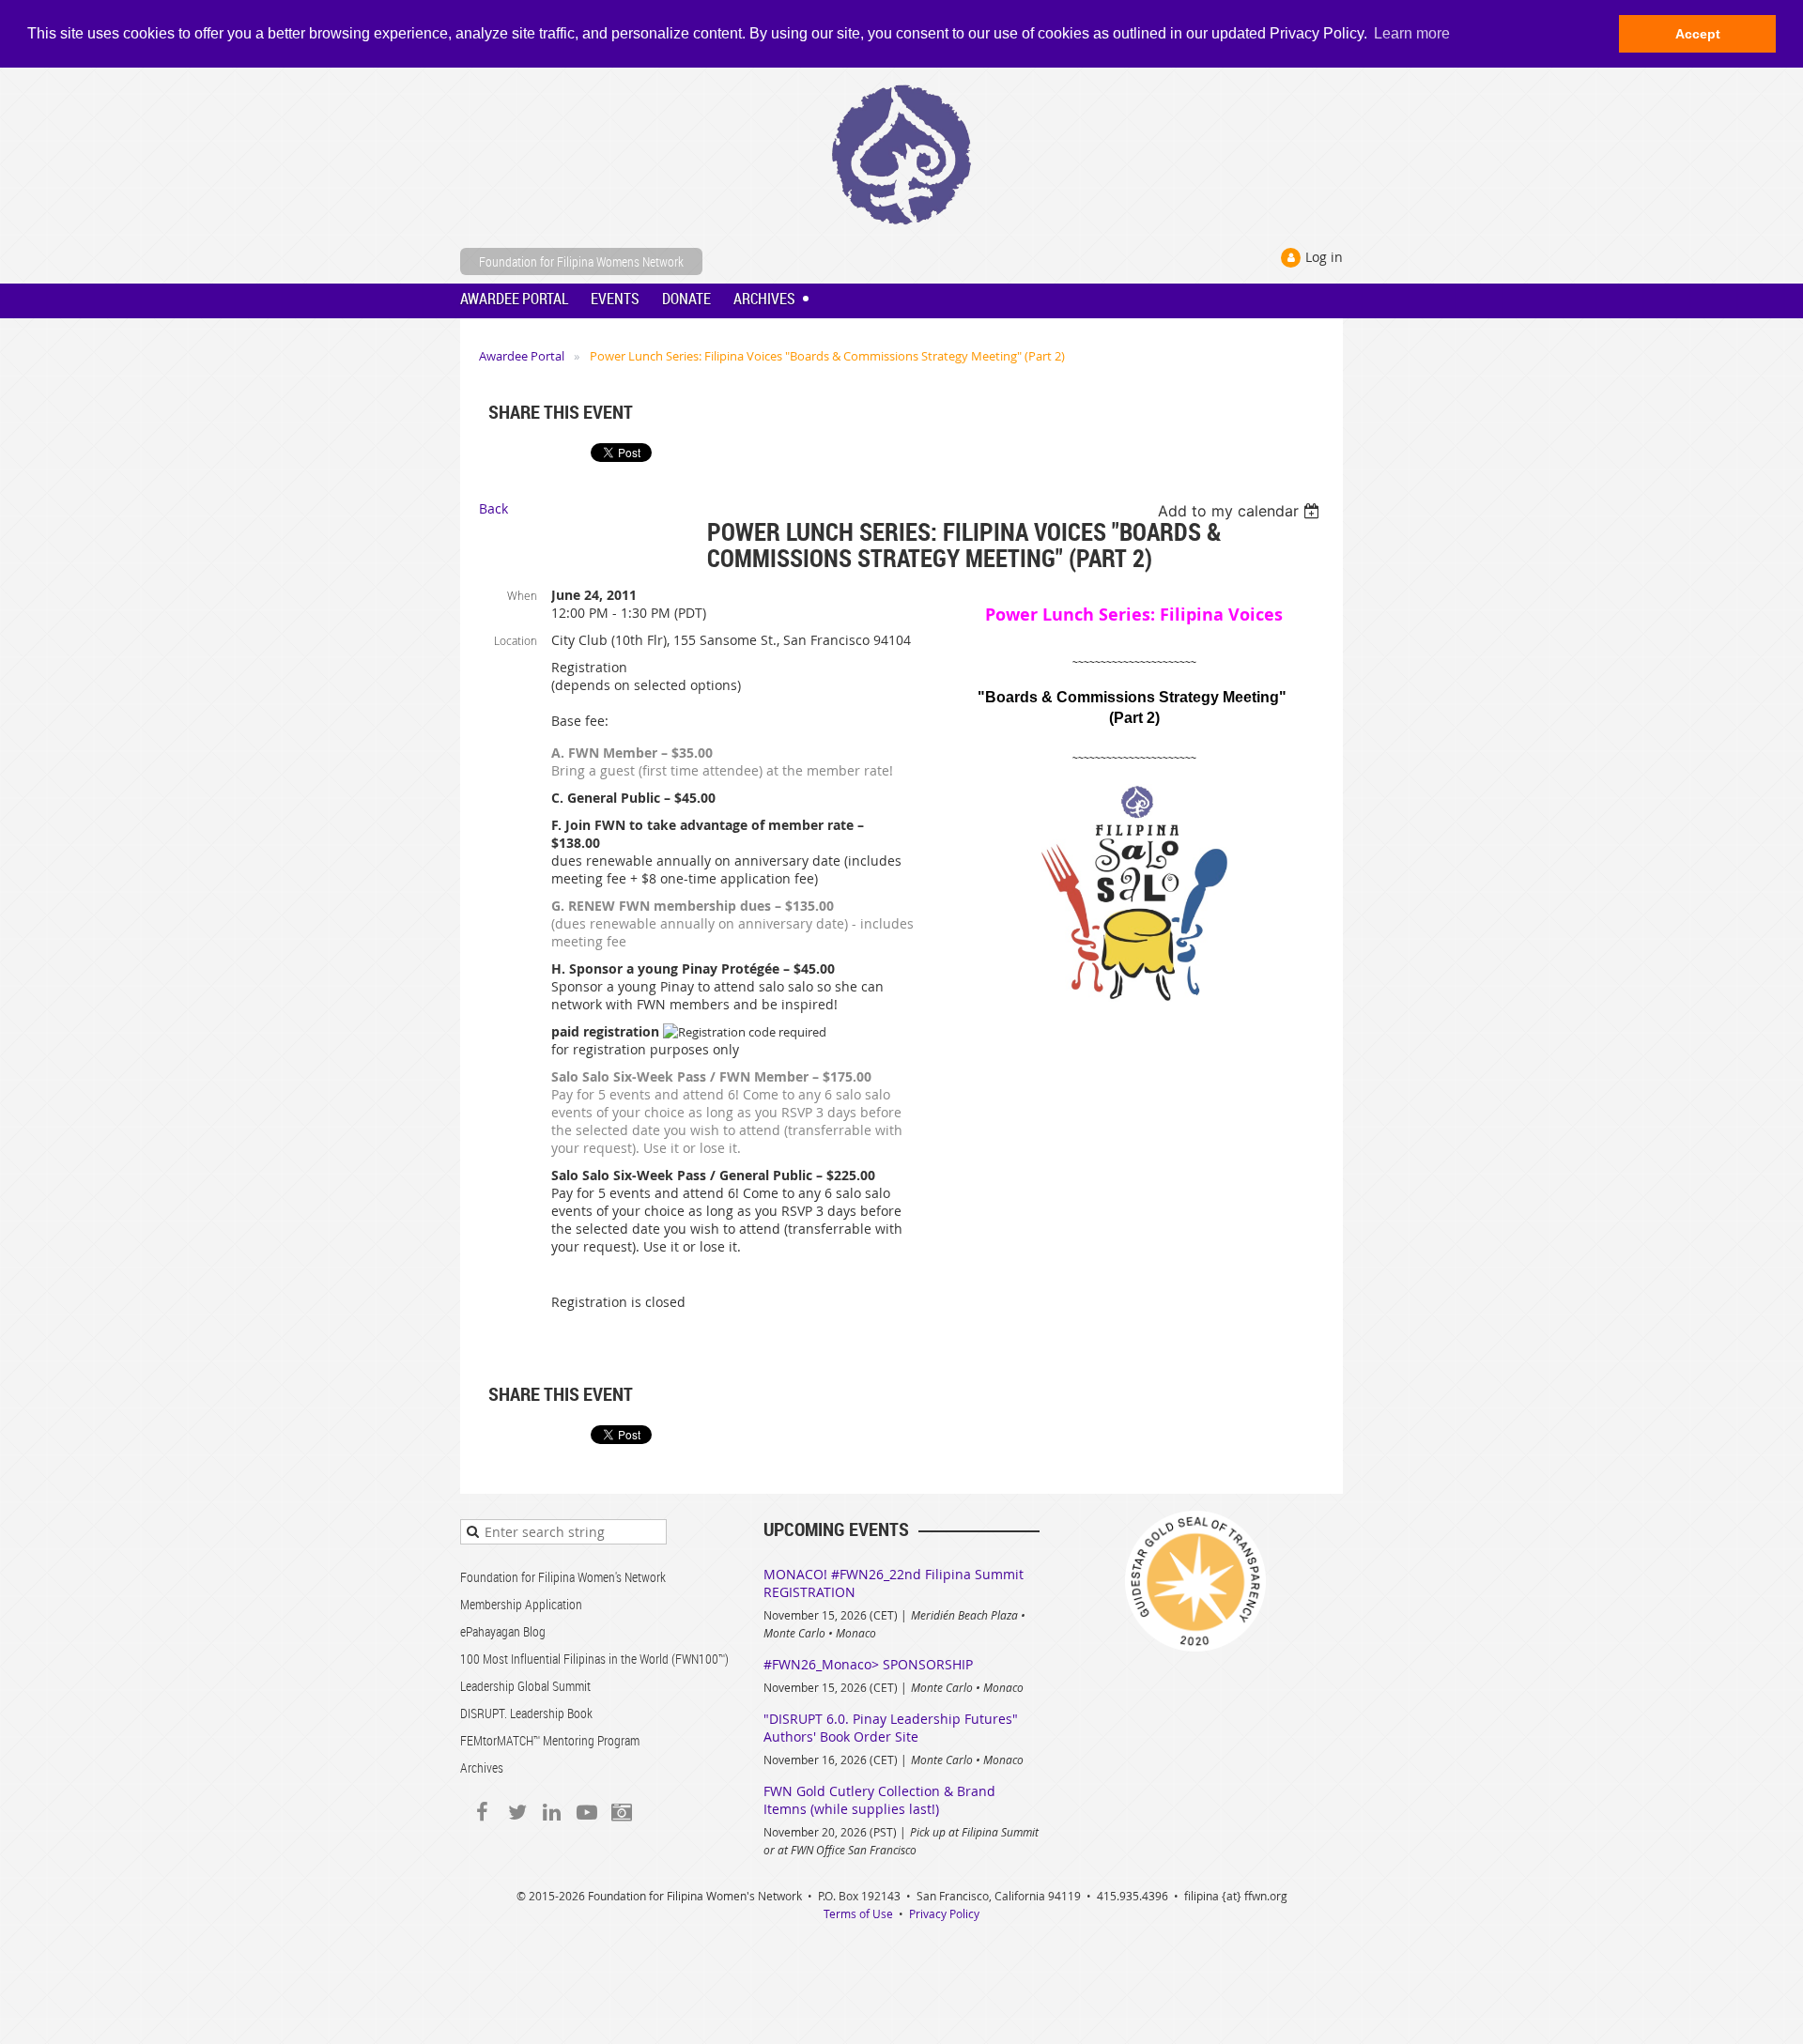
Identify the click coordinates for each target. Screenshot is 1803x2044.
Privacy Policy (944, 1913)
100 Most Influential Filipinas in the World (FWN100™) (594, 1659)
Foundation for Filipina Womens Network (581, 261)
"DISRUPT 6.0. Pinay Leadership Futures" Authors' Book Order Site (891, 1728)
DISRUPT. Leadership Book (526, 1713)
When (522, 595)
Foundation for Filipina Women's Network (563, 1577)
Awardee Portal (522, 356)
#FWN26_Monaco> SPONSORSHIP (868, 1664)
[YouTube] (586, 1813)
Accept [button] (1698, 34)
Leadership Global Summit (525, 1686)
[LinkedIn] (552, 1813)
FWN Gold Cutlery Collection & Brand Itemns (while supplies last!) (879, 1800)
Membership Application (521, 1604)
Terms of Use (858, 1913)
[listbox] (1241, 511)
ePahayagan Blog (503, 1631)
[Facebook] (482, 1813)
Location (516, 640)
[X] (517, 1813)
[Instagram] (621, 1813)
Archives (482, 1767)
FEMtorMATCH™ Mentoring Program (550, 1740)
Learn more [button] (1412, 33)
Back (493, 508)
